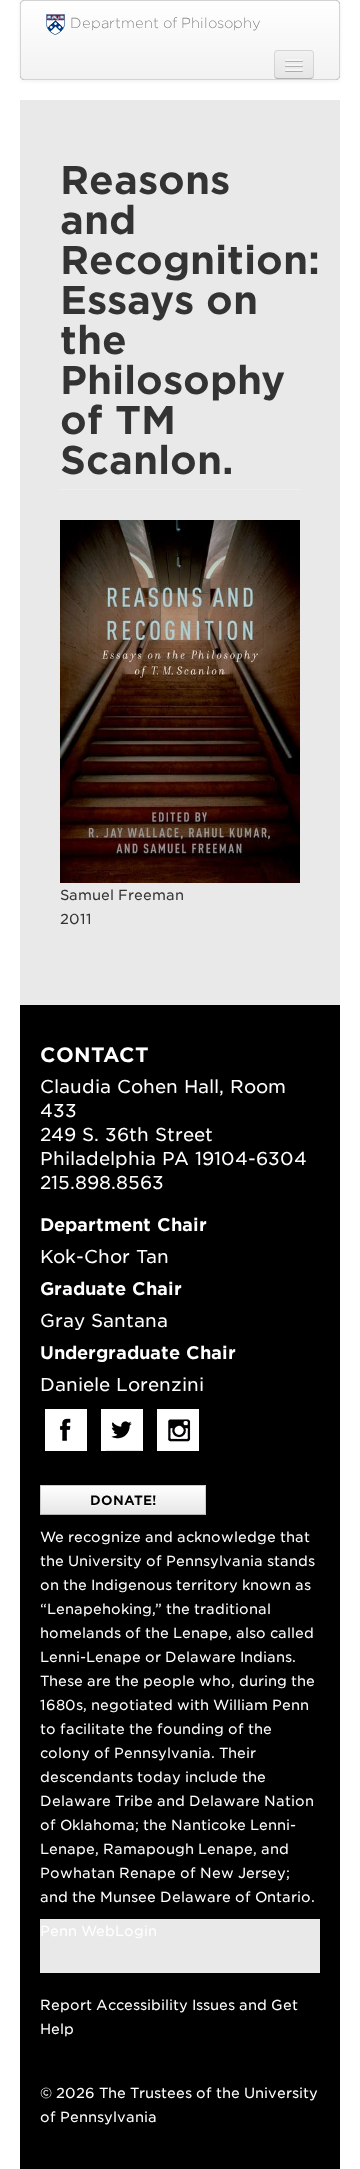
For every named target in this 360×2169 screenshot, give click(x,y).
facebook (66, 1430)
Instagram (178, 1430)
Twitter (122, 1430)
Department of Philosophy (165, 23)
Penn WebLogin (98, 1931)
